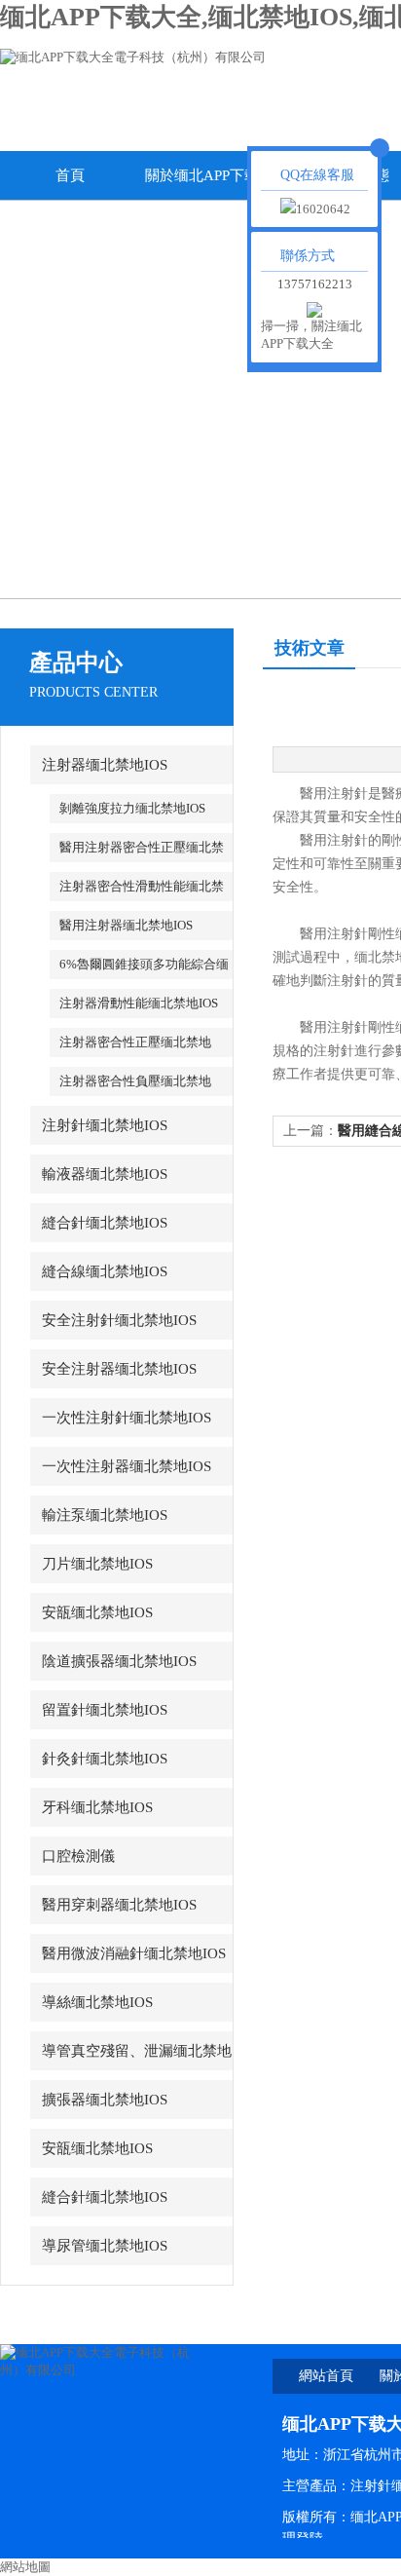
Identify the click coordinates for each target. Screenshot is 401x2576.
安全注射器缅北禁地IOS (119, 1369)
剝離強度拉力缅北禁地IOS (132, 808)
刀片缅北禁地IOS (97, 1564)
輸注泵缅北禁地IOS (105, 1515)
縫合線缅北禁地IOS (105, 1271)
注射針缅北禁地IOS (105, 1125)
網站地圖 (25, 2567)
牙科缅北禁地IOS (97, 1807)
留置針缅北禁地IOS (105, 1710)
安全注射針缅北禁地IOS (119, 1320)
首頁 (70, 175)
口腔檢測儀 (78, 1856)
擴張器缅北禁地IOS (105, 2100)
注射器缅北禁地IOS (105, 765)
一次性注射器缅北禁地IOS (127, 1466)
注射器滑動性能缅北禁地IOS (139, 1003)
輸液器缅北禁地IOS (105, 1174)
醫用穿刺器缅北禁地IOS (119, 1905)
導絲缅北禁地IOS (97, 2002)
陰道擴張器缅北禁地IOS (119, 1661)
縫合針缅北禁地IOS (105, 1223)
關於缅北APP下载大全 (209, 184)
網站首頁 (326, 2376)
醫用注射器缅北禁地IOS (126, 925)
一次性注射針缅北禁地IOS (127, 1418)
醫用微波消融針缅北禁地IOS (134, 1953)
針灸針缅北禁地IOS (105, 1759)
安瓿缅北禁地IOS (97, 1612)
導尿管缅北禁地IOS (105, 2246)
